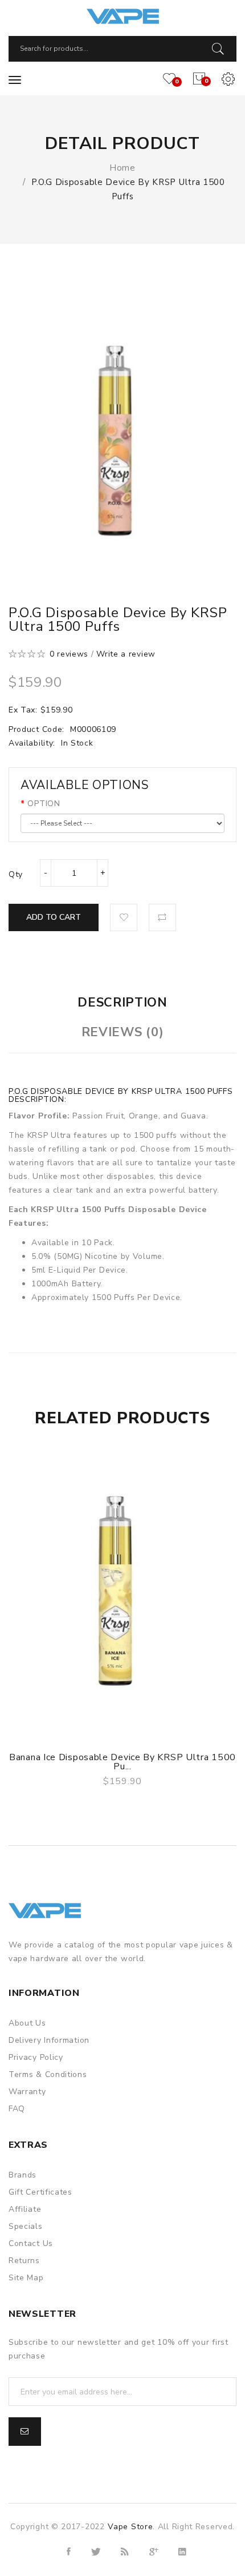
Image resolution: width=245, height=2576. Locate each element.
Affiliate (25, 2209)
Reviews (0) (123, 1032)
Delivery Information (49, 2040)
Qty (16, 874)
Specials (26, 2226)
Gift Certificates (40, 2192)
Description (122, 1003)
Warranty (27, 2092)
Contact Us (31, 2243)
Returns (24, 2261)
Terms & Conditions (48, 2074)
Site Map (26, 2278)
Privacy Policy (36, 2057)
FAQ (17, 2109)
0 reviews (69, 654)
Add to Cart (54, 917)
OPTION (44, 804)
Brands (23, 2175)
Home (122, 168)
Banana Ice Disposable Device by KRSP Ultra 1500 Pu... (122, 1762)
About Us (27, 2023)
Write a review (126, 654)
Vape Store (130, 2527)
